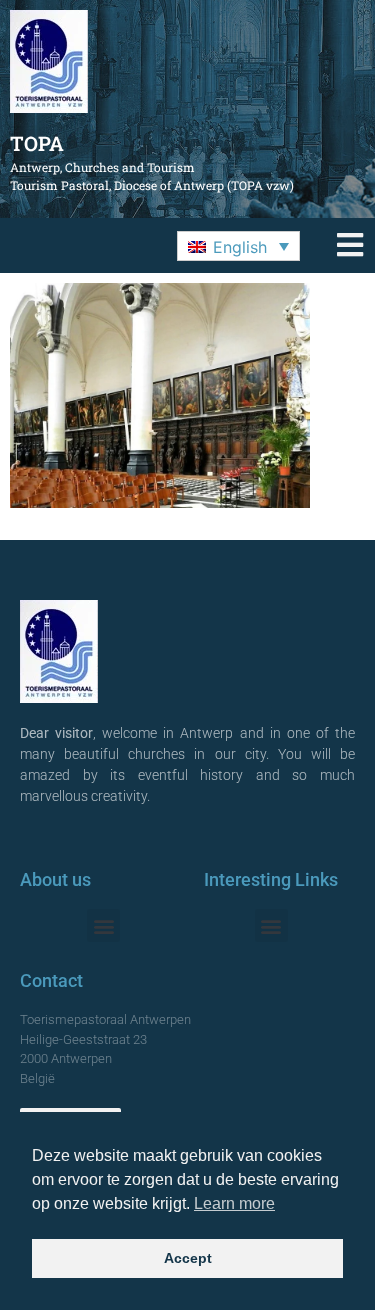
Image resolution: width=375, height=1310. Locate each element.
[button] (238, 246)
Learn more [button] (234, 1203)
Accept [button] (188, 1258)
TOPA (37, 143)
